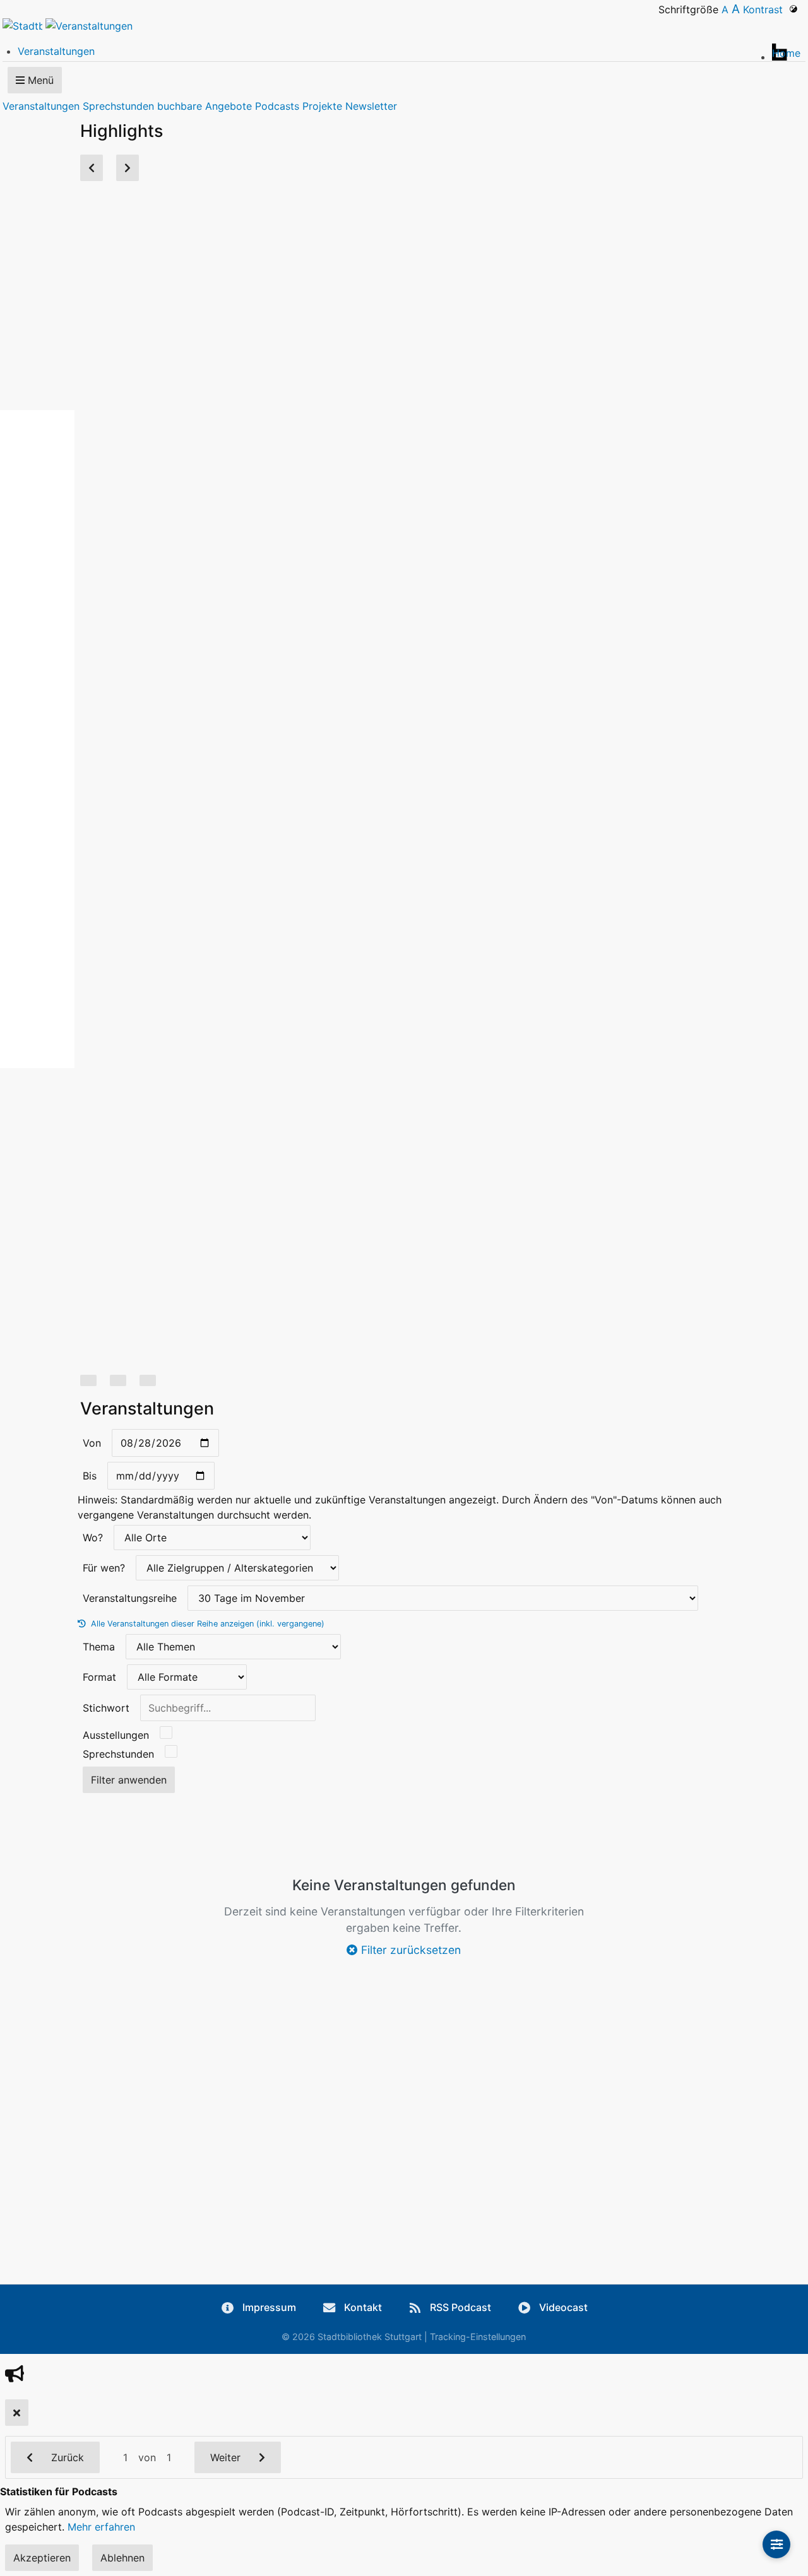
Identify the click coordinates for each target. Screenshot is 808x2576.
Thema (99, 1647)
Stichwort (106, 1708)
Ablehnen (122, 2558)
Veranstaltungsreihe (130, 1598)
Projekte (322, 106)
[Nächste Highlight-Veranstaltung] (128, 168)
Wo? (93, 1538)
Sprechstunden (118, 106)
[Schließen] (17, 2413)
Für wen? (104, 1568)
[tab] (88, 1380)
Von (92, 1443)
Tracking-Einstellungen (478, 2337)
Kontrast (766, 9)
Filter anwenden (129, 1780)
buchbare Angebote (205, 106)
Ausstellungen (116, 1735)
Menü (39, 80)
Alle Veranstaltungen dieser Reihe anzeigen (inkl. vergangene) (206, 1624)
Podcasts (277, 106)
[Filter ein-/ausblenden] (776, 2544)
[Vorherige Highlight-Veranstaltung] (92, 168)
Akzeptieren (42, 2558)
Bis (90, 1476)
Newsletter (371, 106)
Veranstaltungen (41, 106)
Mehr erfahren (101, 2527)
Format (99, 1677)
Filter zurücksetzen (409, 1950)
